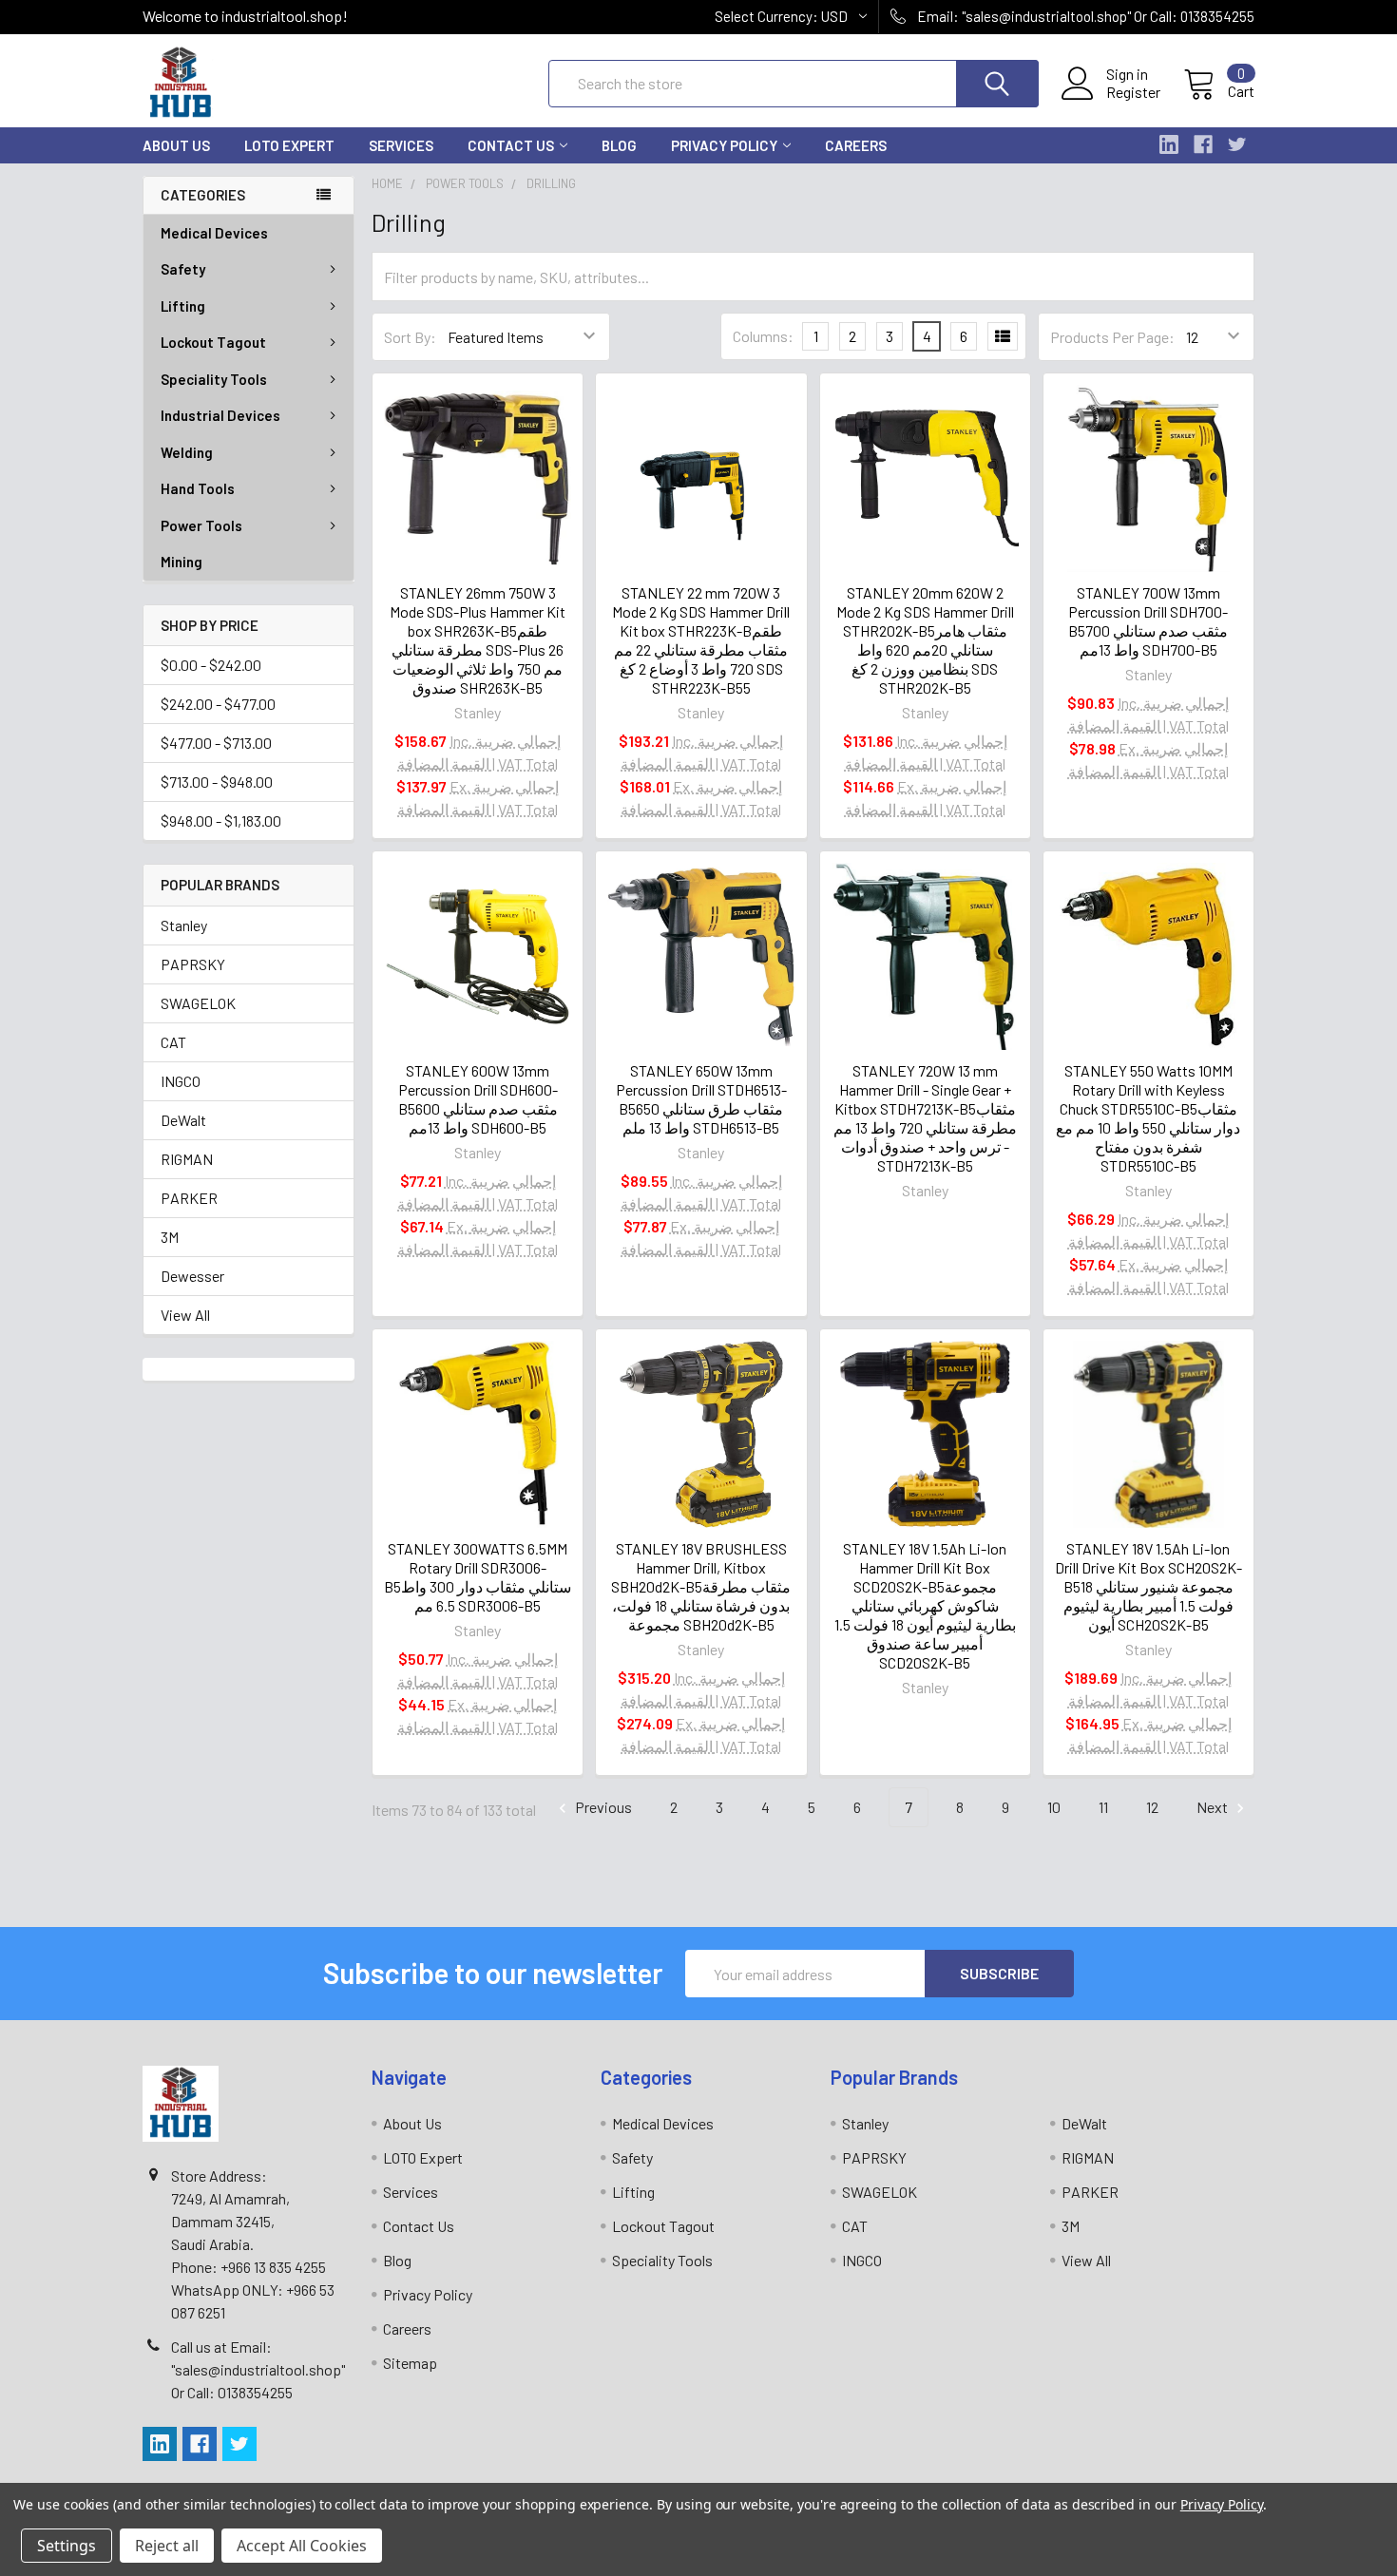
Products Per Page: (1112, 337)
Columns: (763, 336)
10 (1054, 1807)
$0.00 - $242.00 (211, 665)
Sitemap (410, 2363)
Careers (856, 145)
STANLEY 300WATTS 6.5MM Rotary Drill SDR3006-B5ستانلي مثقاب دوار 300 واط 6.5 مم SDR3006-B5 (478, 1577)
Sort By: (410, 337)
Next (1214, 1807)
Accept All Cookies (302, 2546)
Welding (187, 452)
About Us (176, 145)
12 (1152, 1807)
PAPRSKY (193, 964)
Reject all (167, 2546)
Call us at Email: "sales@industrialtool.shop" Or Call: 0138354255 (258, 2369)
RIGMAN (187, 1159)
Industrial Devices (220, 415)
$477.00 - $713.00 (216, 743)
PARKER (189, 1198)
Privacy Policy (724, 145)
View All (185, 1315)
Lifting (183, 306)
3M (170, 1237)
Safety (183, 269)
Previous (602, 1807)
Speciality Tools (214, 379)
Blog (619, 145)
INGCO (181, 1081)
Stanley (184, 925)
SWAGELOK (198, 1003)
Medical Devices (214, 233)
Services (401, 145)
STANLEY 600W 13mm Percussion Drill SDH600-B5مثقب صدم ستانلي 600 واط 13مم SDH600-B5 (478, 1099)
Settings (67, 2546)
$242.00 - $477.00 (218, 704)
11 (1103, 1807)
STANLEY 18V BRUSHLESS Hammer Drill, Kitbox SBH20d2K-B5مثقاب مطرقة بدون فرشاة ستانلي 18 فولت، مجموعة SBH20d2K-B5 (701, 1586)
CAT (173, 1042)
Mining (182, 562)
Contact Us (511, 145)
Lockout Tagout (213, 342)
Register (1133, 92)
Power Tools (201, 525)
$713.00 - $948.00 (217, 782)
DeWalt (183, 1120)
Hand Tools (198, 488)
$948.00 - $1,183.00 (221, 821)
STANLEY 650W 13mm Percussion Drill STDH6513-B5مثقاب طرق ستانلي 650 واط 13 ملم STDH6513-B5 (701, 1099)
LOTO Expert (289, 145)
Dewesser (192, 1276)
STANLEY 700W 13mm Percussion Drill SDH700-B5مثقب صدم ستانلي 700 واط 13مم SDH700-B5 (1148, 621)
